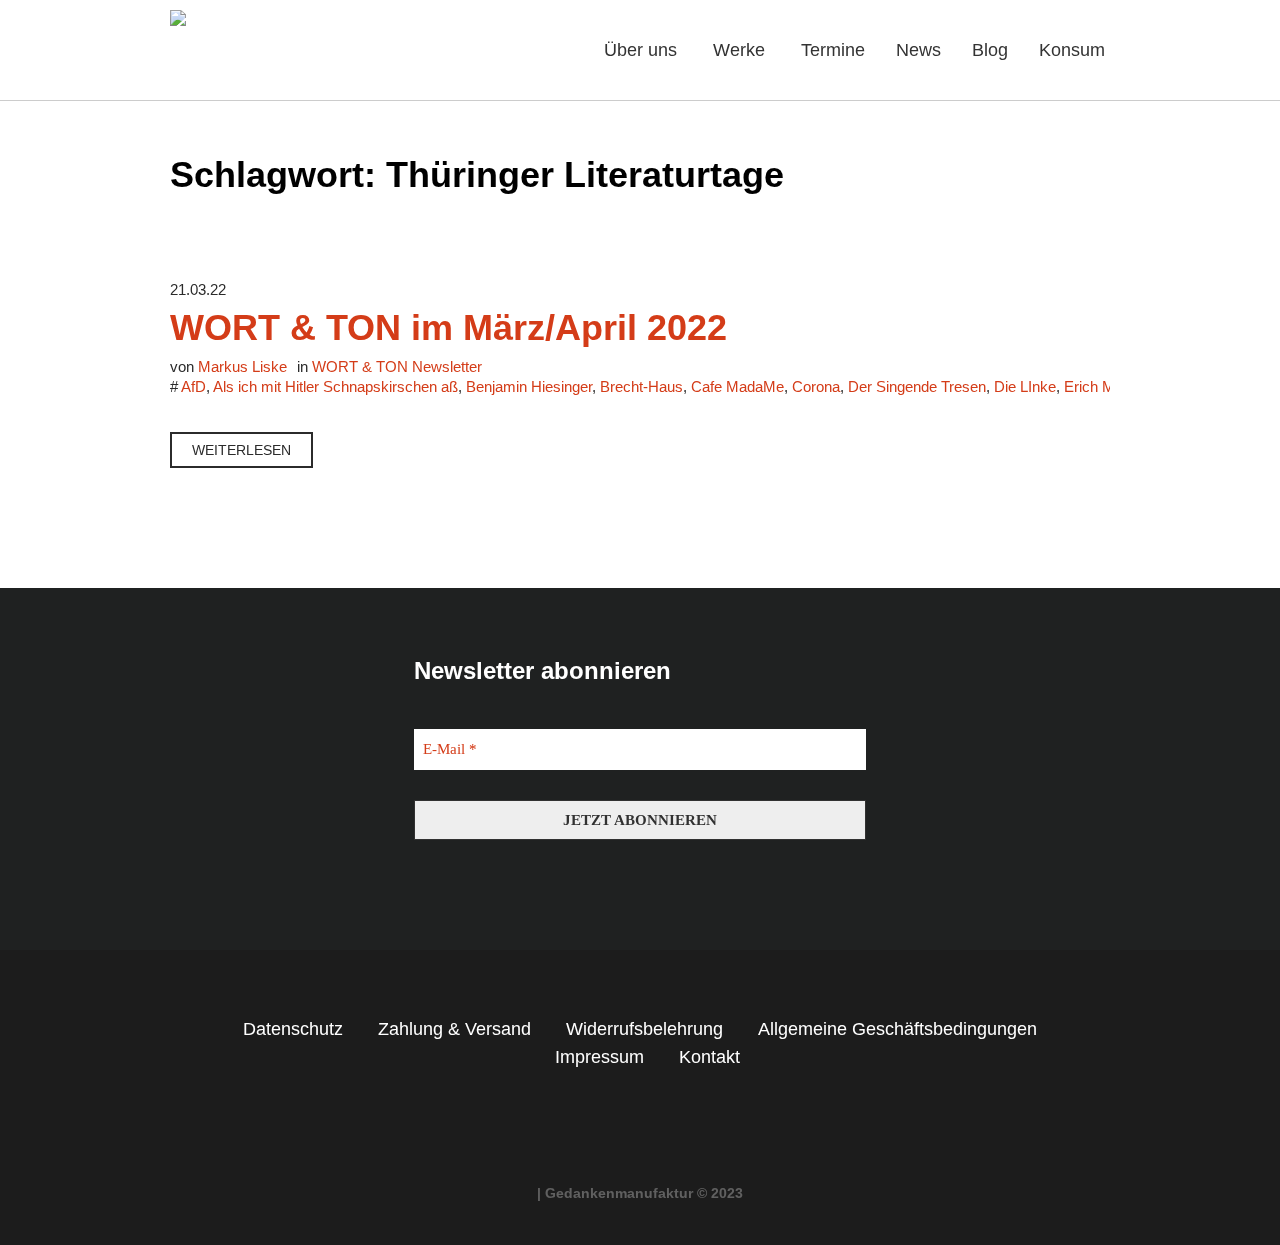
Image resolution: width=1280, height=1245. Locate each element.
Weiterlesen (241, 450)
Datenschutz (293, 1029)
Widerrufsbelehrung (644, 1029)
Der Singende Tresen (917, 386)
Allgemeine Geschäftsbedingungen (897, 1029)
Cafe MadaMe (737, 386)
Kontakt (709, 1057)
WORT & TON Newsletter (397, 366)
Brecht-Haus (641, 386)
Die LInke (1025, 386)
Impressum (599, 1057)
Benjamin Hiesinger (529, 386)
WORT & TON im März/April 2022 (448, 327)
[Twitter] (659, 1132)
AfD (193, 386)
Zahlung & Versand (454, 1029)
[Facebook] (622, 1132)
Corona (816, 386)
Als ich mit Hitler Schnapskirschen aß (335, 386)
